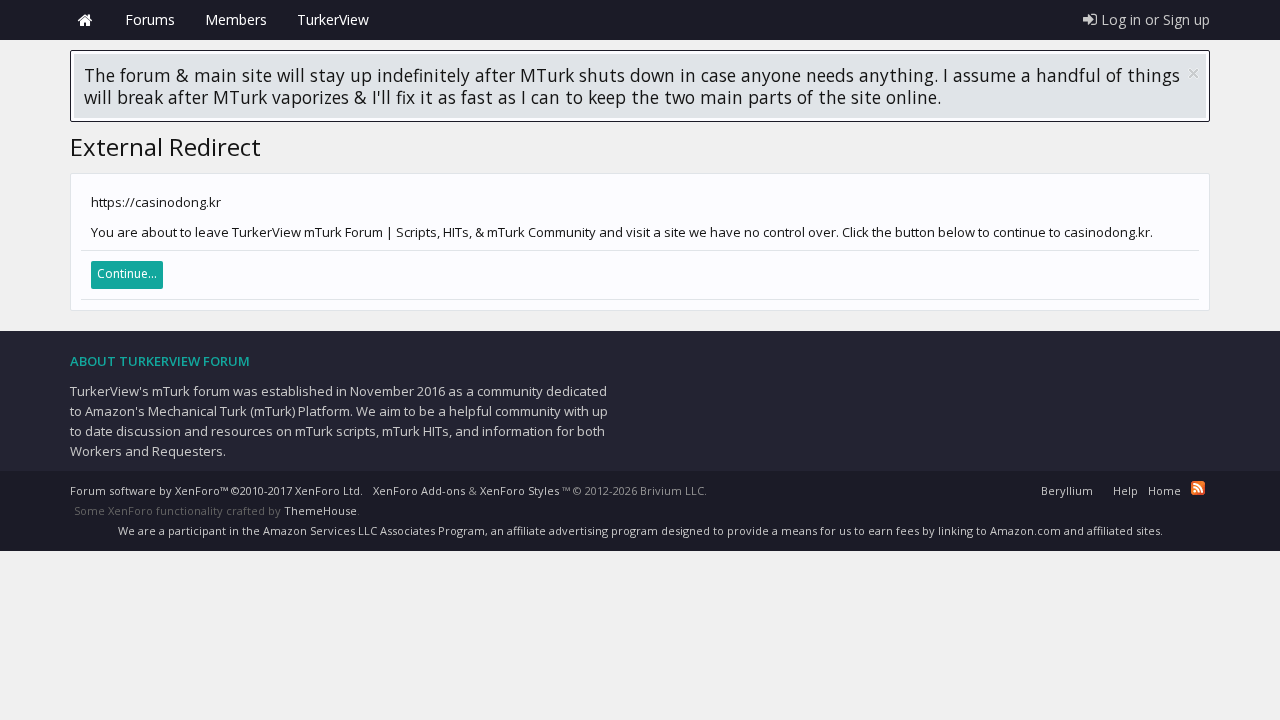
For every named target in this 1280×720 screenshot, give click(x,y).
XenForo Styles (519, 490)
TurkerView (333, 19)
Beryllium (1067, 490)
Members (236, 19)
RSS (1198, 488)
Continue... (127, 273)
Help (1125, 490)
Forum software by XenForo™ (216, 490)
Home (85, 20)
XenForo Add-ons (419, 490)
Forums (150, 19)
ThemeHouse (320, 510)
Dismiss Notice (1193, 73)
